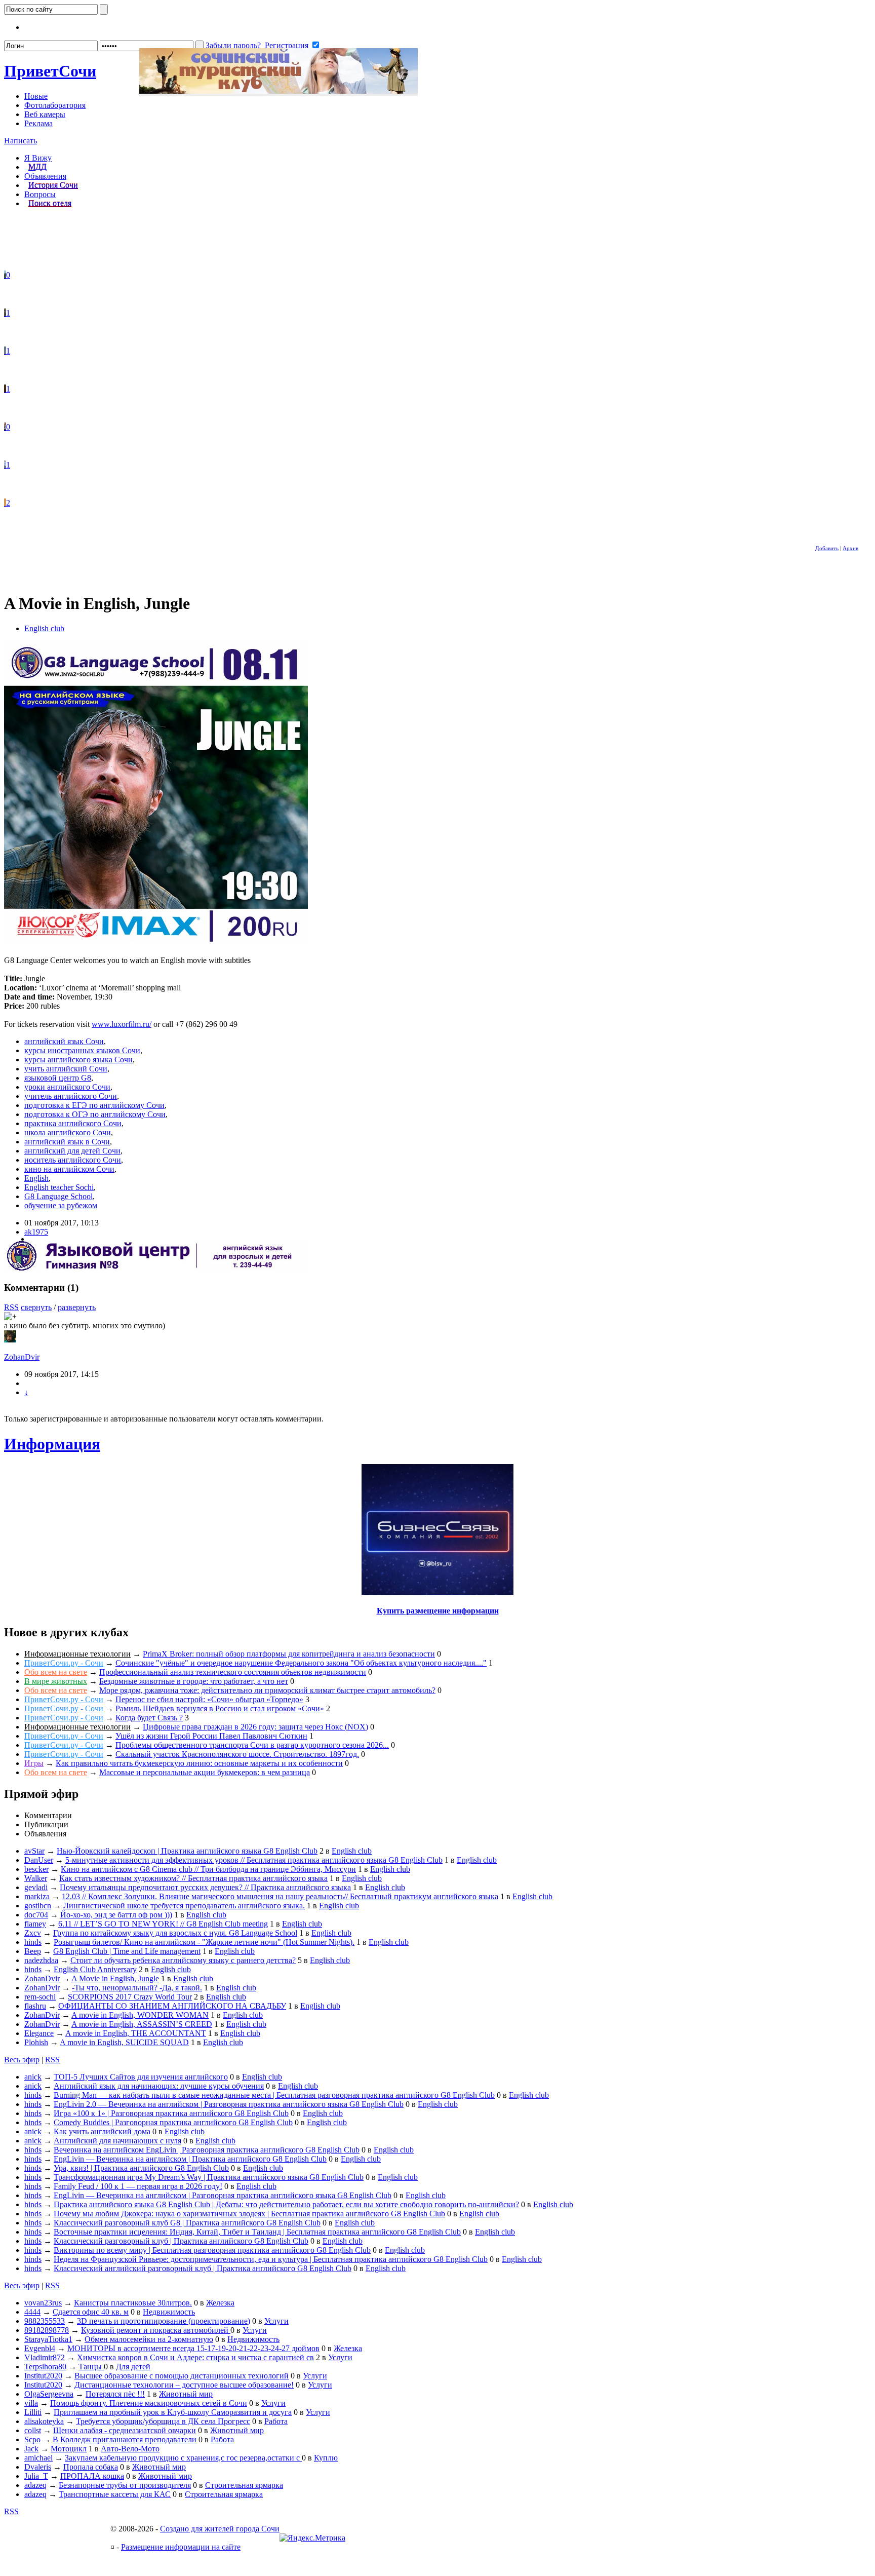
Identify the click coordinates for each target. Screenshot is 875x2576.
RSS (11, 1307)
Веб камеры (45, 114)
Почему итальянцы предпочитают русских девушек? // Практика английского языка (205, 1887)
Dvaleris (38, 2467)
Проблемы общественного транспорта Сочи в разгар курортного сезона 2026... (252, 1745)
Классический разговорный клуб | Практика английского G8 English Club (181, 2241)
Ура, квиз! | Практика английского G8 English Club (141, 2168)
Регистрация (287, 45)
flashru (35, 2006)
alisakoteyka (44, 2421)
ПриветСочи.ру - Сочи (64, 1663)
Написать (21, 141)
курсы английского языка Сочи (78, 1060)
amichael (38, 2458)
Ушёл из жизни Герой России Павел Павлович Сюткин (211, 1736)
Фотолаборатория (55, 105)
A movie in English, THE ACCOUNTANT (136, 2033)
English (36, 1178)
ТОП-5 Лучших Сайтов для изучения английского (141, 2077)
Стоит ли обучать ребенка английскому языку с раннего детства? (183, 1960)
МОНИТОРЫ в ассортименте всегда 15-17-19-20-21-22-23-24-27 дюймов (193, 2348)
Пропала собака (91, 2467)
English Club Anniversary (95, 1969)
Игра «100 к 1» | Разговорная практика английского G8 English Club (171, 2113)
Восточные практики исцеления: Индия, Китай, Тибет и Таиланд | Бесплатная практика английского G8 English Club (257, 2232)
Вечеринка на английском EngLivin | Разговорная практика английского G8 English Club (207, 2150)
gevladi (36, 1887)
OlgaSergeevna (49, 2394)
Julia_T (36, 2476)
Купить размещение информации (438, 1611)
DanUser (39, 1860)
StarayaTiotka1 (48, 2339)
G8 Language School (58, 1196)
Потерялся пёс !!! (115, 2394)
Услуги (276, 2321)
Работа (276, 2421)
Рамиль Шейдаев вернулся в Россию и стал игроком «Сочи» (220, 1708)
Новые (36, 96)
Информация (52, 1444)
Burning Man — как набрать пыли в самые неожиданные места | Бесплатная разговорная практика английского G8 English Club (274, 2095)
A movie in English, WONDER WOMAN (140, 2015)
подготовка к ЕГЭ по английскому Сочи (94, 1105)
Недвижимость (169, 2312)
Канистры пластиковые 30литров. (133, 2303)
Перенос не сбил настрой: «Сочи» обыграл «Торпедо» (209, 1699)
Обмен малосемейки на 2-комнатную (149, 2339)
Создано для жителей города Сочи (220, 2529)
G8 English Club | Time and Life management (127, 1951)
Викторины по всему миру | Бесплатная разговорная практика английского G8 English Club (212, 2250)
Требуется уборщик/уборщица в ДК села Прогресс (163, 2421)
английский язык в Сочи (67, 1142)
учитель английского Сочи (71, 1096)
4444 (32, 2312)
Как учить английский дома (102, 2131)
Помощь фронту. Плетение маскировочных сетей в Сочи (149, 2403)
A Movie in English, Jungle (115, 1978)
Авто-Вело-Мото (130, 2449)
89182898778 (47, 2330)
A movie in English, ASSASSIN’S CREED (142, 2024)
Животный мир (186, 2394)
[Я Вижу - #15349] (5, 313)
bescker (36, 1869)
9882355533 (45, 2321)
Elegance (39, 2033)
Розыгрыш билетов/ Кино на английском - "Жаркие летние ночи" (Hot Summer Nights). (204, 1942)
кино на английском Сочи (69, 1169)
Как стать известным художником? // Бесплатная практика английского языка (193, 1878)
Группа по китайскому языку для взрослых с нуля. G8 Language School (175, 1933)
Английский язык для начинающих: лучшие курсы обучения (159, 2086)
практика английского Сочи (73, 1123)
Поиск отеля (50, 203)
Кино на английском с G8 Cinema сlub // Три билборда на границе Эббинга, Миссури (208, 1869)
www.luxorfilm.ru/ (122, 1024)
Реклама (38, 123)
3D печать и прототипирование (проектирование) (164, 2321)
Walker (36, 1878)
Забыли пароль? (233, 45)
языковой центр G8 (58, 1078)
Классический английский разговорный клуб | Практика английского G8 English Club (203, 2268)
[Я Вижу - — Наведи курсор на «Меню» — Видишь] (5, 465)
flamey (35, 1924)
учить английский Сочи (66, 1069)
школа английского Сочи (68, 1132)
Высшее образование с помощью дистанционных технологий (182, 2376)
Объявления (45, 176)
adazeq (35, 2485)
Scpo (32, 2439)
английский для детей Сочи (72, 1151)
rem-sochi (40, 1997)
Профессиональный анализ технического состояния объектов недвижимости (233, 1672)
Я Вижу (38, 158)
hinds (33, 1942)
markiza (37, 1896)
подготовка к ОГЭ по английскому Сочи (95, 1114)
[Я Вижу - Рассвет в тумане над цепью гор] (5, 351)
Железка (220, 2303)
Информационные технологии (77, 1654)
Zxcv (33, 1933)
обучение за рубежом (61, 1205)
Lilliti (33, 2412)
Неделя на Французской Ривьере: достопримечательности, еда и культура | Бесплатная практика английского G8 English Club (271, 2259)
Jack (31, 2449)
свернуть (36, 1307)
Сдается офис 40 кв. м (91, 2312)
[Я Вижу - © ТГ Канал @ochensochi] (5, 503)
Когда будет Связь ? (149, 1718)
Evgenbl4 (40, 2348)
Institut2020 (43, 2376)
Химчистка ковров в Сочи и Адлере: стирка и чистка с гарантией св (195, 2357)
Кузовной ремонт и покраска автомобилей (156, 2330)
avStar (34, 1851)
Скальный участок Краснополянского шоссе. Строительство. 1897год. (237, 1754)
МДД (37, 167)
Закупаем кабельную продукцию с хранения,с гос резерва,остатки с (183, 2458)
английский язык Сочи (64, 1041)
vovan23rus (43, 2303)
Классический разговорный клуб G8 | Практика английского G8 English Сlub (187, 2223)
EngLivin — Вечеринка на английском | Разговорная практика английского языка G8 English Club (223, 2195)
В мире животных (56, 1681)
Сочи (50, 71)
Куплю (326, 2458)
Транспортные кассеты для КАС (115, 2494)
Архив (850, 548)
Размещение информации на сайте (181, 2547)
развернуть (77, 1307)
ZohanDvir (22, 1357)
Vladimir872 (45, 2357)
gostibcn (38, 1906)
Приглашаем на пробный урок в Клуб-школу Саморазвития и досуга (173, 2412)
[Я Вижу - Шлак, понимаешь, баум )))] (5, 275)
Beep (33, 1951)
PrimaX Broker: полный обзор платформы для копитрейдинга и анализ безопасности (289, 1654)
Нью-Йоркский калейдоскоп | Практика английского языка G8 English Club (187, 1851)
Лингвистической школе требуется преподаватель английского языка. (184, 1906)
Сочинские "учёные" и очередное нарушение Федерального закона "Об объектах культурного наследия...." (301, 1663)
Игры (34, 1763)
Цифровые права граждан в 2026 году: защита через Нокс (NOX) (255, 1727)
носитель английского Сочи (73, 1160)
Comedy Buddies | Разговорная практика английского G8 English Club (173, 2122)
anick (33, 2077)
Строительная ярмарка (244, 2485)
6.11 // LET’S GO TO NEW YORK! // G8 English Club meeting (163, 1924)
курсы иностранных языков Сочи (82, 1050)
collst (33, 2430)
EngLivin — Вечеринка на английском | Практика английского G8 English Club (190, 2159)
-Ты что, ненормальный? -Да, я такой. (137, 1988)
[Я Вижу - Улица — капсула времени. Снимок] (5, 427)
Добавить (827, 548)
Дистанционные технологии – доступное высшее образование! (184, 2385)
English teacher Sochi (59, 1187)
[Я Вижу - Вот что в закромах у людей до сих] (5, 389)
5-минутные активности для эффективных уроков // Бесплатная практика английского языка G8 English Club (254, 1860)
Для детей (133, 2367)
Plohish (36, 2042)
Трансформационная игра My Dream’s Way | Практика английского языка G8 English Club (209, 2177)
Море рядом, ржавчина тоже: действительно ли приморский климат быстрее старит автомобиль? (267, 1690)
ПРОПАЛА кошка (92, 2476)
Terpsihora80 (45, 2367)
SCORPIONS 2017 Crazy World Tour (130, 1997)
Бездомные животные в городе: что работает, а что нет (194, 1681)
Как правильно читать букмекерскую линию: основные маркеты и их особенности (199, 1763)
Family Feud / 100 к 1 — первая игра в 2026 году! (138, 2186)
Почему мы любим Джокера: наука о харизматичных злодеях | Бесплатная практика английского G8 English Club (249, 2214)
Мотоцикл (69, 2449)
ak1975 (36, 1232)
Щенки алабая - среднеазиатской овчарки (125, 2430)
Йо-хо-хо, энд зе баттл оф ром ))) (116, 1915)
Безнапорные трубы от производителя (125, 2485)
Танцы (91, 2367)
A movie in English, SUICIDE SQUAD (124, 2042)
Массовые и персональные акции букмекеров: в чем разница (205, 1772)
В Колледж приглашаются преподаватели (125, 2439)
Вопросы (40, 194)
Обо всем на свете (56, 1672)
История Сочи (53, 185)
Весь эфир (22, 2060)
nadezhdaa (41, 1960)
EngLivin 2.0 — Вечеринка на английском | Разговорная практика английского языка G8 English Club (229, 2104)
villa (31, 2403)
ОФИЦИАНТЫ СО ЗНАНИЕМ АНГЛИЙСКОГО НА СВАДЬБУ (172, 2006)
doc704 (36, 1915)
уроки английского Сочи (67, 1087)
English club (44, 628)
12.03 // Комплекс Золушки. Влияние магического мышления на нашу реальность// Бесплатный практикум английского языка (280, 1896)
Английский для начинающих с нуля (117, 2141)
